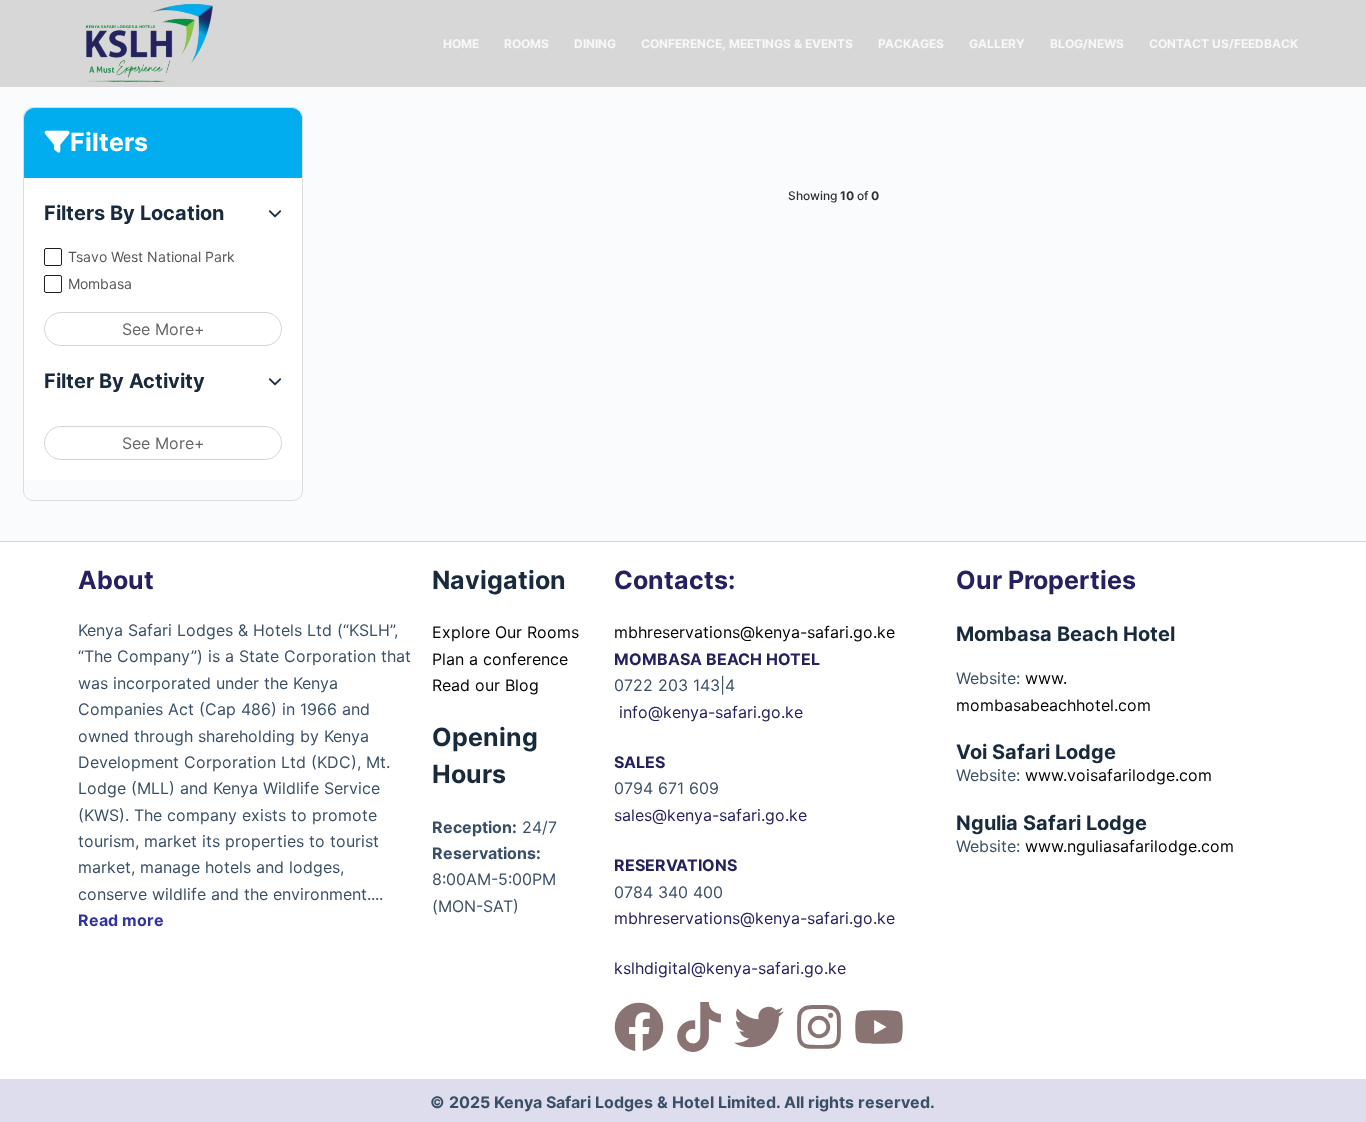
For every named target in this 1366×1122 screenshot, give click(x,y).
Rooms (526, 43)
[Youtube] (879, 1027)
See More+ (163, 329)
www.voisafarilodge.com (1118, 775)
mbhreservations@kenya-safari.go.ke (754, 632)
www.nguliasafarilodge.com (1129, 846)
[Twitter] (759, 1027)
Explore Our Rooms (505, 632)
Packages (911, 43)
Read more (121, 920)
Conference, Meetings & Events (747, 43)
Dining (595, 43)
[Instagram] (819, 1027)
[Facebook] (639, 1027)
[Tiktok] (699, 1027)
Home (461, 43)
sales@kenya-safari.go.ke (710, 815)
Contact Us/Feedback (1223, 43)
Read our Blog (485, 685)
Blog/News (1087, 43)
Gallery (997, 43)
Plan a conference (500, 659)
